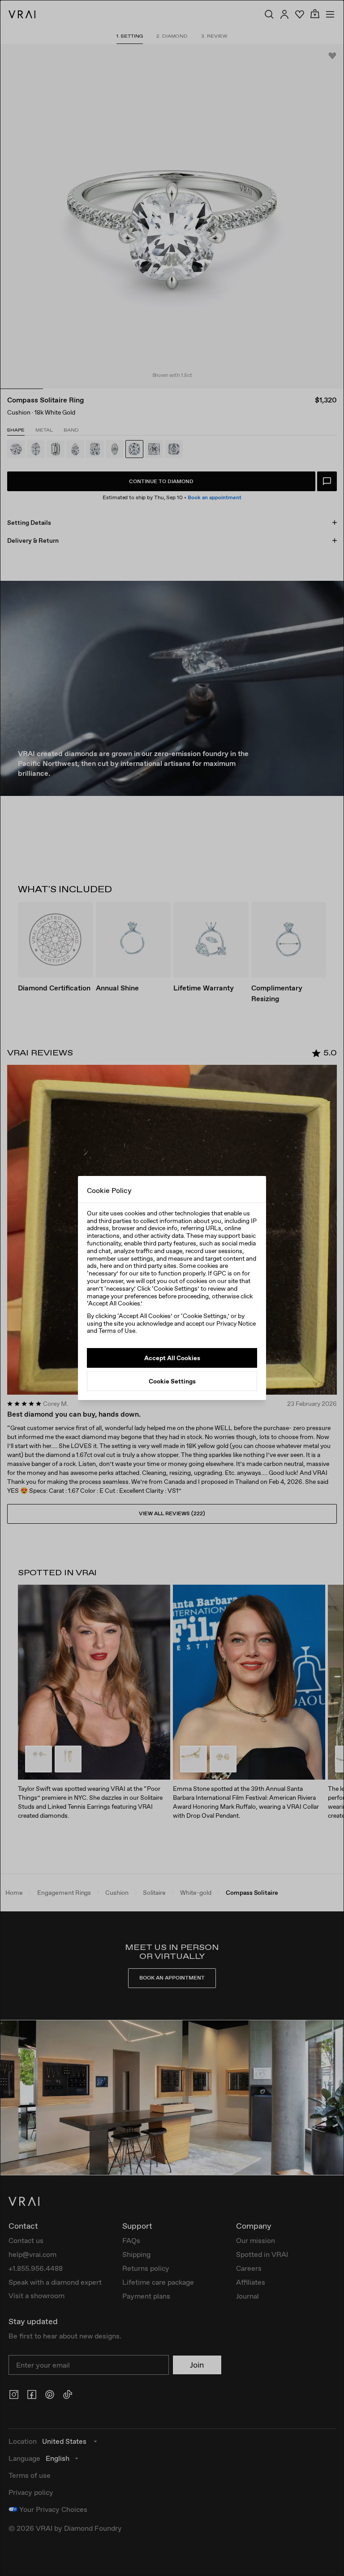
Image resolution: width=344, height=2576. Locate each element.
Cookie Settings (172, 1381)
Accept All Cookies (172, 1358)
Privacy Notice (236, 1323)
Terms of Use (117, 1331)
